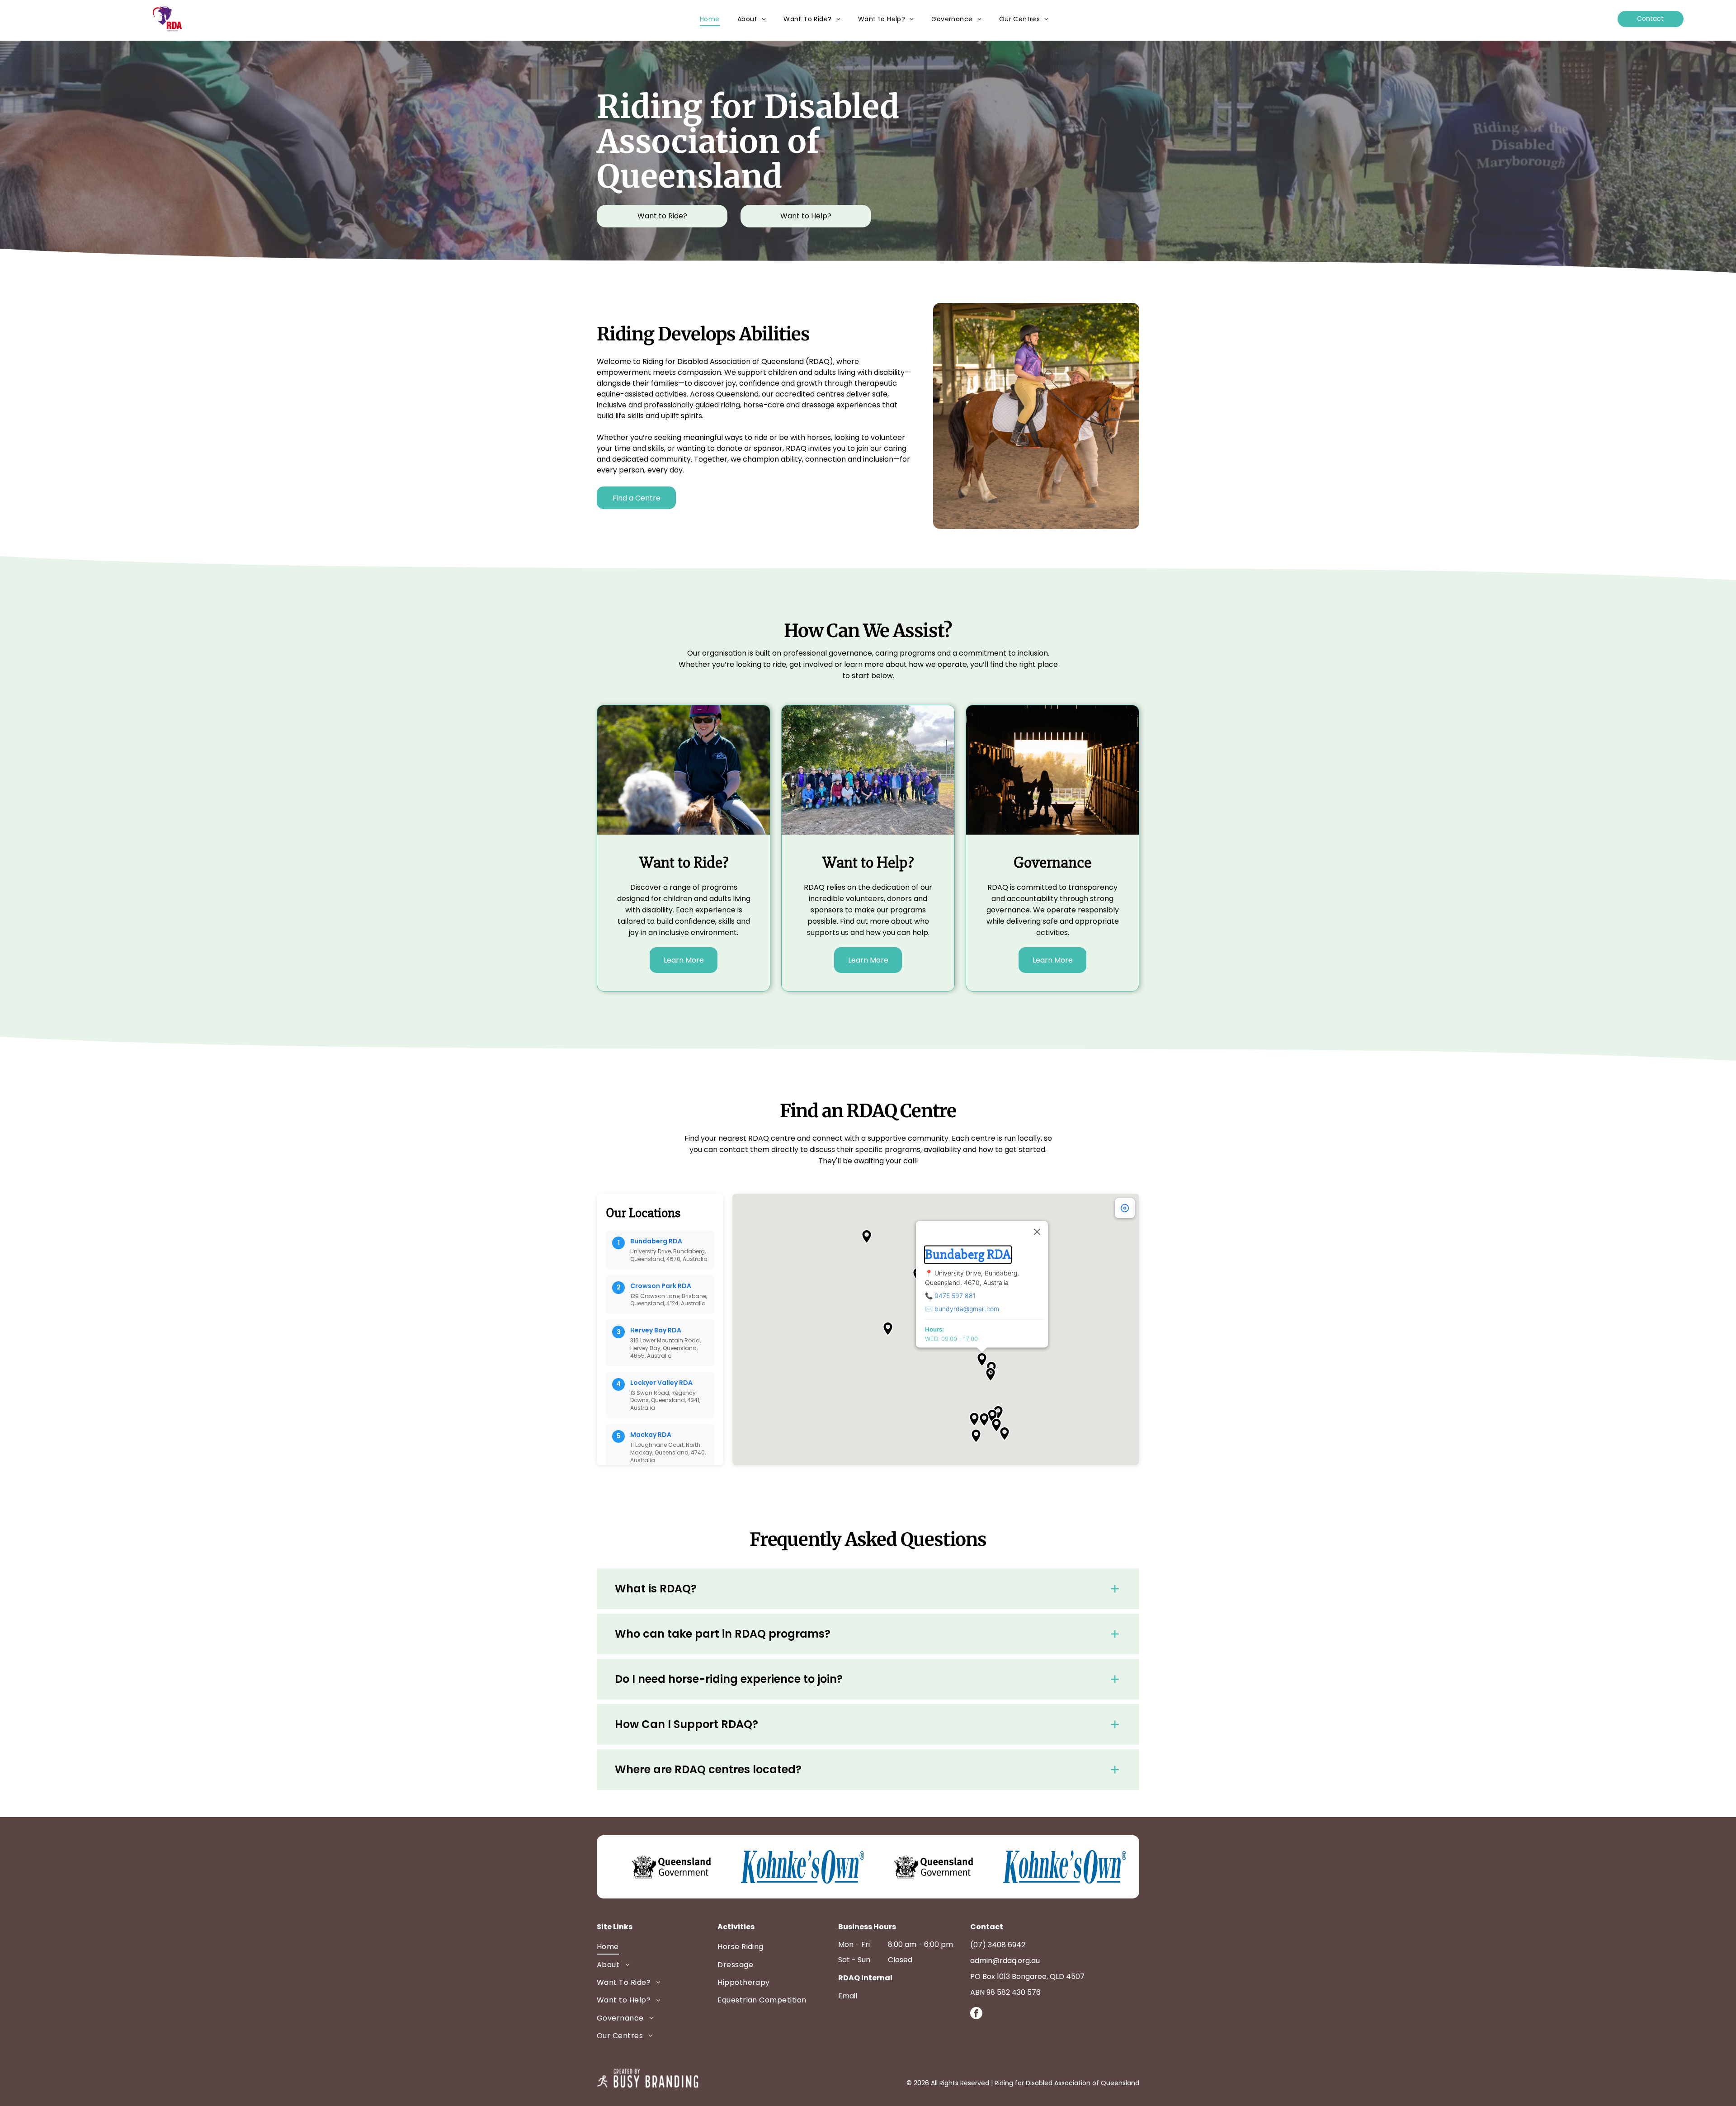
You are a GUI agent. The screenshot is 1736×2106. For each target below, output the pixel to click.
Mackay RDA (651, 1435)
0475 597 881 (955, 1296)
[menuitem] (710, 19)
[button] (982, 1360)
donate (729, 448)
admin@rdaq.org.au (1005, 1961)
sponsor (768, 448)
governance (1008, 910)
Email (848, 1996)
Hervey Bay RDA (656, 1330)
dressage (818, 405)
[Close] (1037, 1232)
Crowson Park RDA (661, 1286)
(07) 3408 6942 (998, 1945)
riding (730, 405)
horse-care (764, 405)
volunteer (888, 437)
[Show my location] (1125, 1208)
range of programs (703, 887)
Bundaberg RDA (656, 1241)
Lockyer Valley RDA (661, 1383)
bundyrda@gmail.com (967, 1309)
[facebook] (976, 2014)
